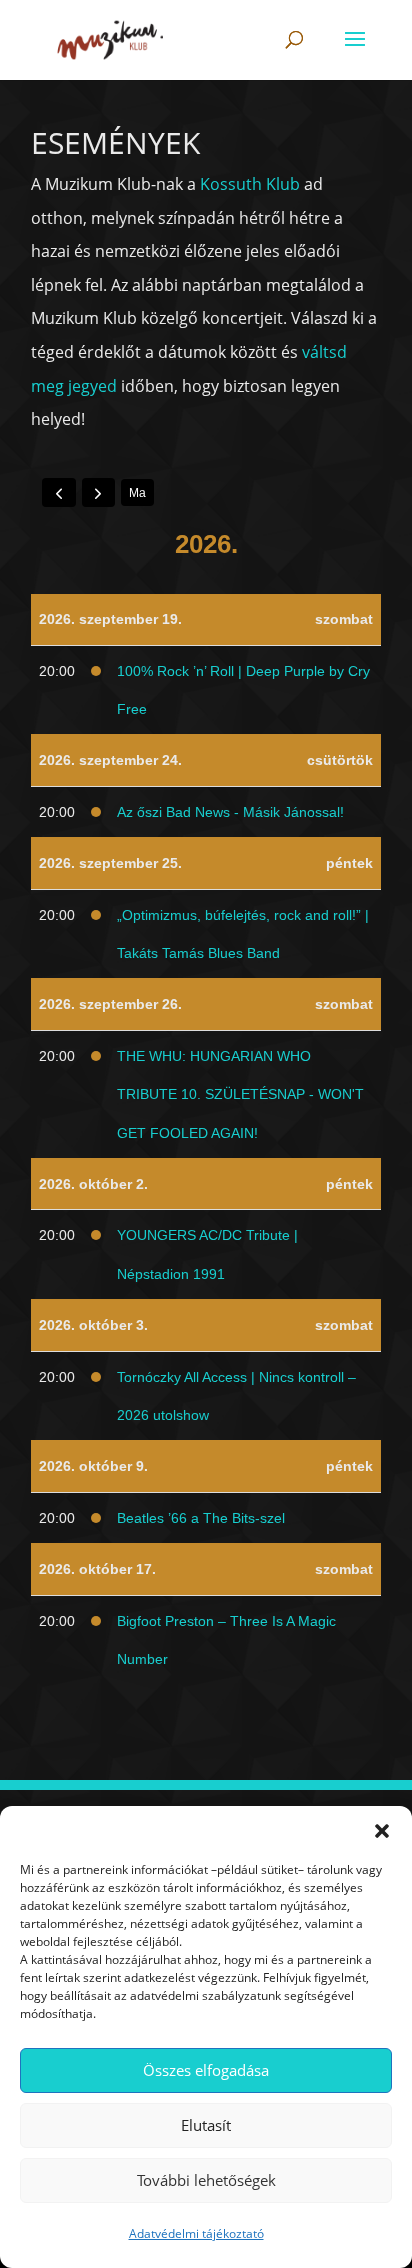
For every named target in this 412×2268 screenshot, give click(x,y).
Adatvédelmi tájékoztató (196, 2233)
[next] (99, 492)
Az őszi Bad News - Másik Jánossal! (230, 812)
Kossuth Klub (250, 184)
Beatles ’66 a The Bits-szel (201, 1518)
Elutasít (206, 2125)
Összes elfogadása (206, 2070)
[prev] (59, 492)
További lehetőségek (206, 2180)
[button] (382, 1831)
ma (137, 493)
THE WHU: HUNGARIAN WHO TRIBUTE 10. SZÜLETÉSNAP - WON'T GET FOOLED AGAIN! (240, 1094)
